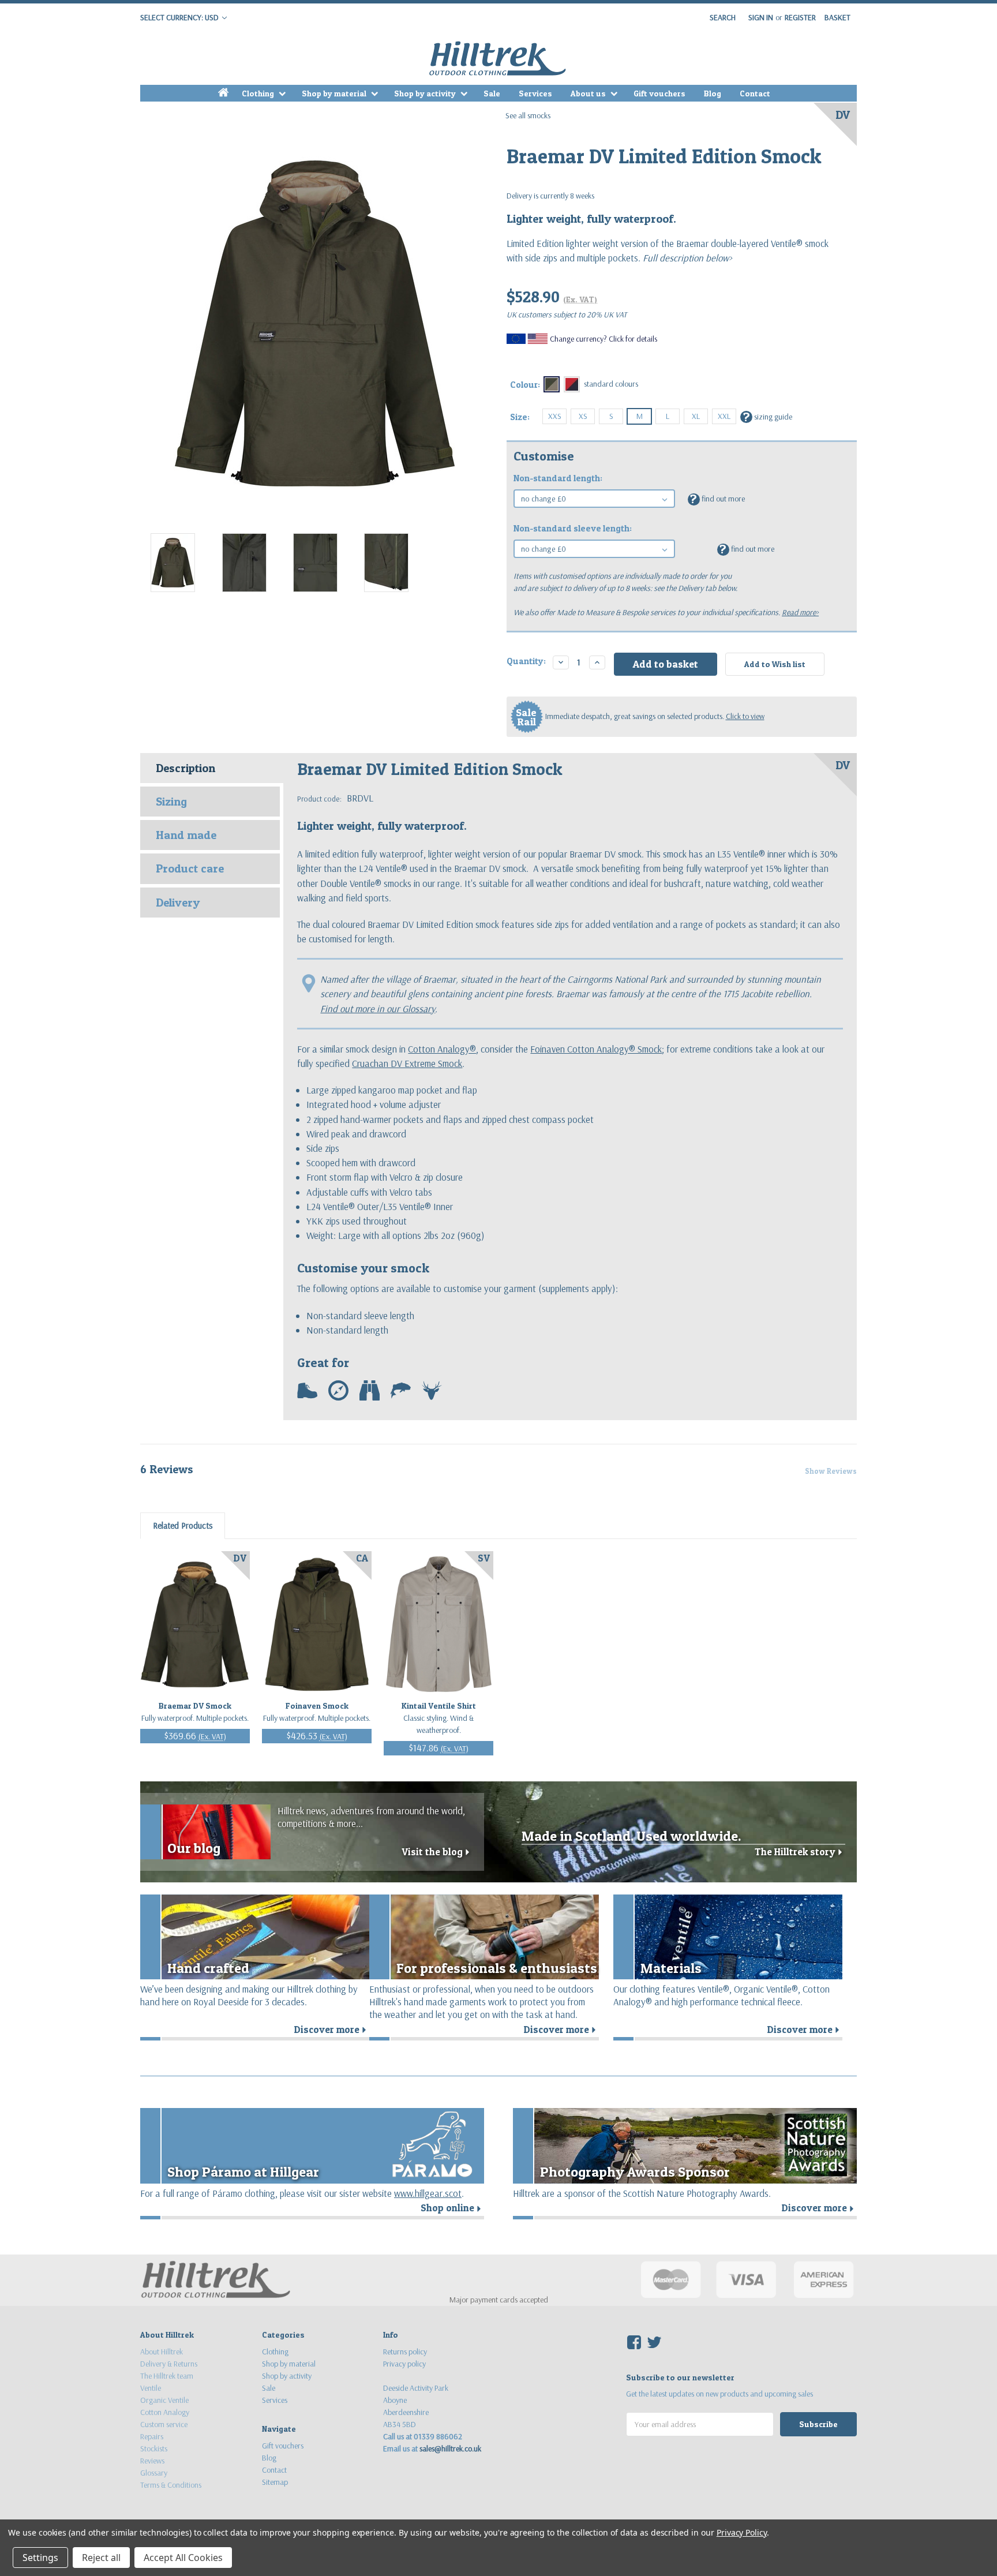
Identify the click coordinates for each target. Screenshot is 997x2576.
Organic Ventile (164, 2400)
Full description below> (686, 258)
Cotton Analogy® (442, 1049)
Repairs (152, 2436)
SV (484, 1558)
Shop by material (335, 93)
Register (800, 17)
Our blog (194, 1848)
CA (362, 1558)
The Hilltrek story (800, 1852)
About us (589, 93)
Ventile (151, 2388)
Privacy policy (404, 2364)
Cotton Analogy (165, 2412)
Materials (671, 1968)
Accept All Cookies (183, 2558)
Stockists (154, 2448)
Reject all (101, 2558)
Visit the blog (437, 1852)
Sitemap (275, 2482)
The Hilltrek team (167, 2376)
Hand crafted (208, 1968)
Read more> (800, 612)
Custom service (164, 2424)
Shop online (452, 2208)
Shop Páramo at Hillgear (243, 2172)
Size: (520, 417)
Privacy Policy (742, 2532)
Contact (755, 93)
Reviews (152, 2461)
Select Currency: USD (180, 17)
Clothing (259, 93)
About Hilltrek (162, 2352)
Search (723, 17)
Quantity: (526, 661)
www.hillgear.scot (428, 2193)
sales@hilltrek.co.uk (450, 2448)
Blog (713, 93)
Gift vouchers (659, 93)
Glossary (154, 2473)
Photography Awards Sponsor (635, 2172)
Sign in (761, 17)
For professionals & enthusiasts (497, 1968)
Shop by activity (426, 93)
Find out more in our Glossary (378, 1008)
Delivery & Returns (169, 2364)
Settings (40, 2558)
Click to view (745, 716)
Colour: (525, 385)
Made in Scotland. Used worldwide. (631, 1836)
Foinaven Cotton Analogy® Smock (596, 1049)
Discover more (332, 2030)
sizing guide (768, 416)
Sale (492, 93)
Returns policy (405, 2352)
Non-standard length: (558, 478)
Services (535, 93)
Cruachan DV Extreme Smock (407, 1063)
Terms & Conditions (171, 2485)
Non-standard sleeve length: (573, 528)
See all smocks (528, 115)
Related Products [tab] (183, 1525)
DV (843, 115)
